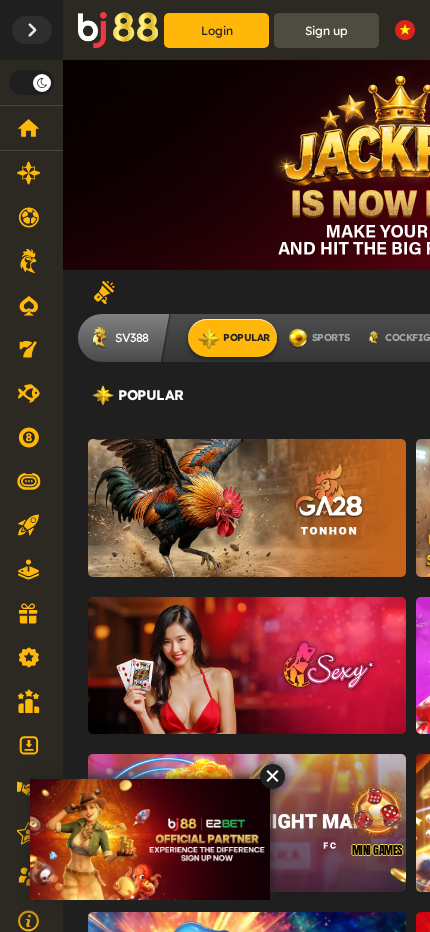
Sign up (326, 30)
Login (217, 30)
